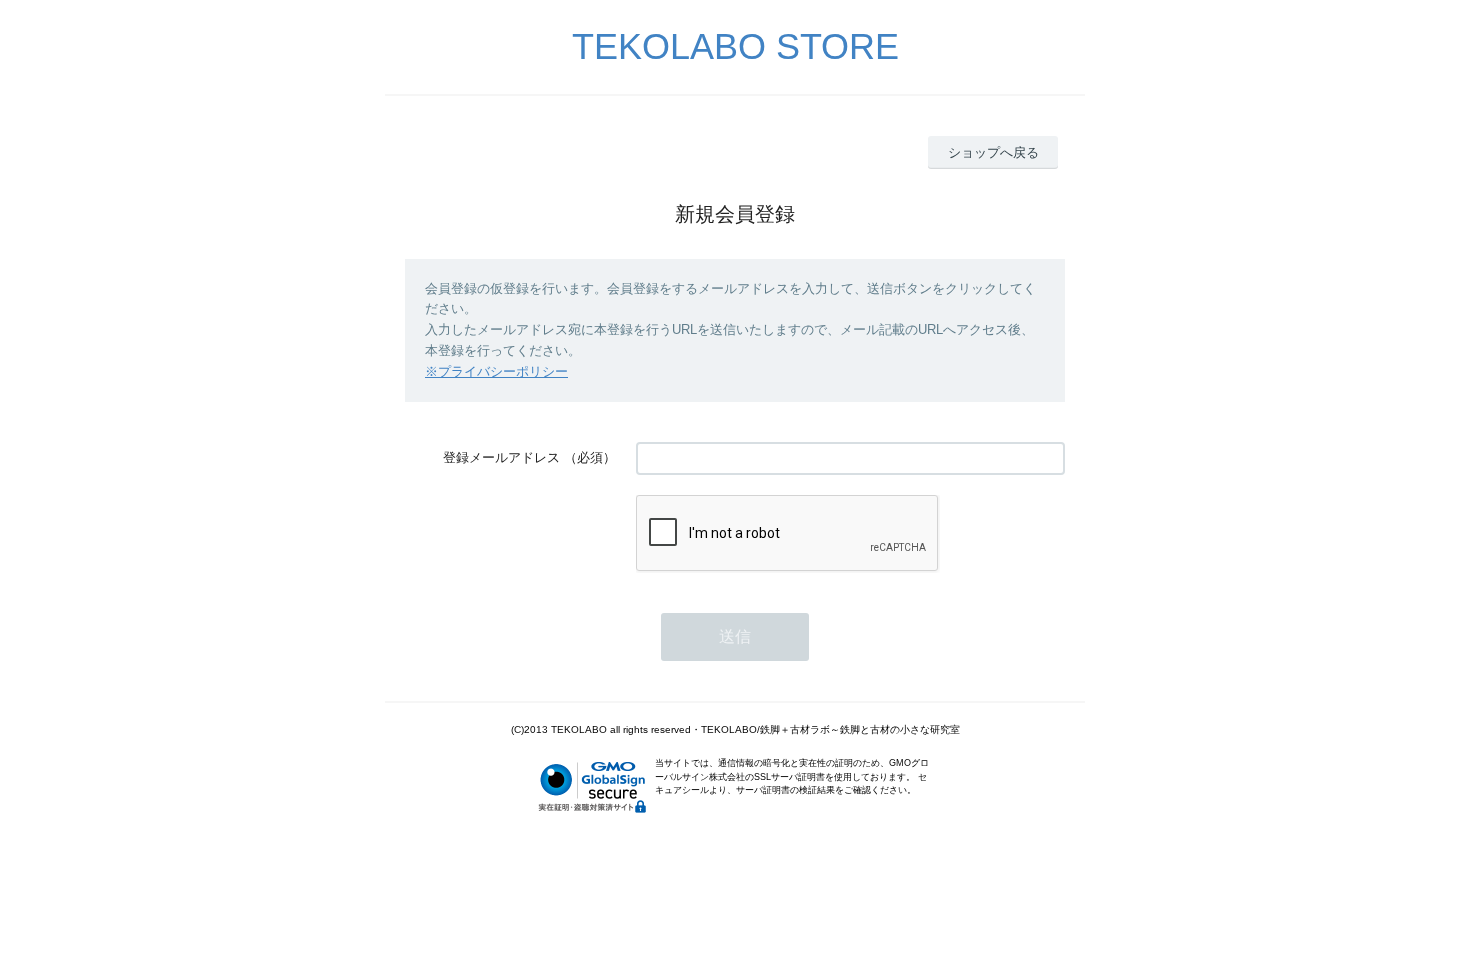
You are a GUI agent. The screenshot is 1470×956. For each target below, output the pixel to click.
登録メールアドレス (501, 457)
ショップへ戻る (993, 152)
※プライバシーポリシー (496, 371)
